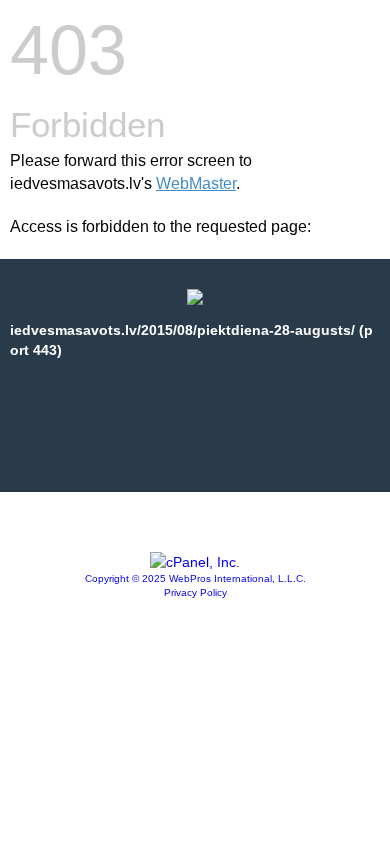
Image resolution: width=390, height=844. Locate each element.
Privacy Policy (195, 592)
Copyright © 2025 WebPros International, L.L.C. (195, 578)
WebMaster (196, 183)
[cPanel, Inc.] (195, 562)
